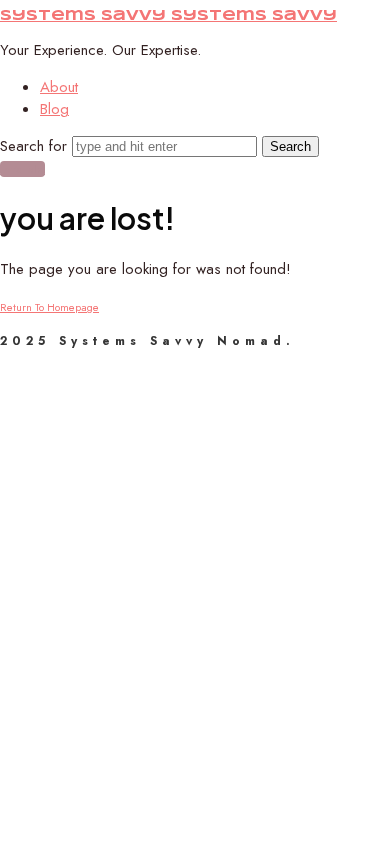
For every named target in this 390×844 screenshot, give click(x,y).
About (59, 87)
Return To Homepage (49, 307)
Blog (54, 109)
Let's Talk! (22, 169)
